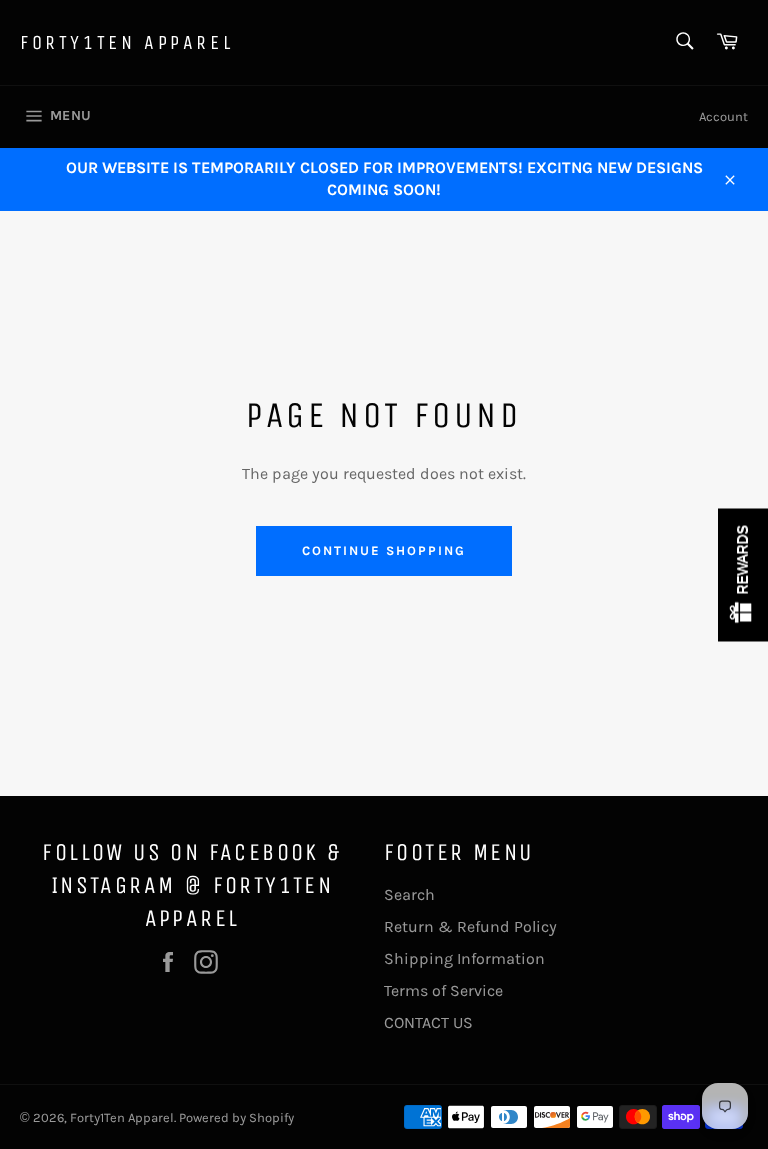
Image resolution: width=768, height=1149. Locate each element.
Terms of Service (443, 990)
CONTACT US (428, 1022)
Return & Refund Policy (470, 926)
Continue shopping (383, 550)
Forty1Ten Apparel (126, 42)
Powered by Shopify (236, 1117)
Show (743, 574)
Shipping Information (464, 958)
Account (723, 116)
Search (409, 894)
